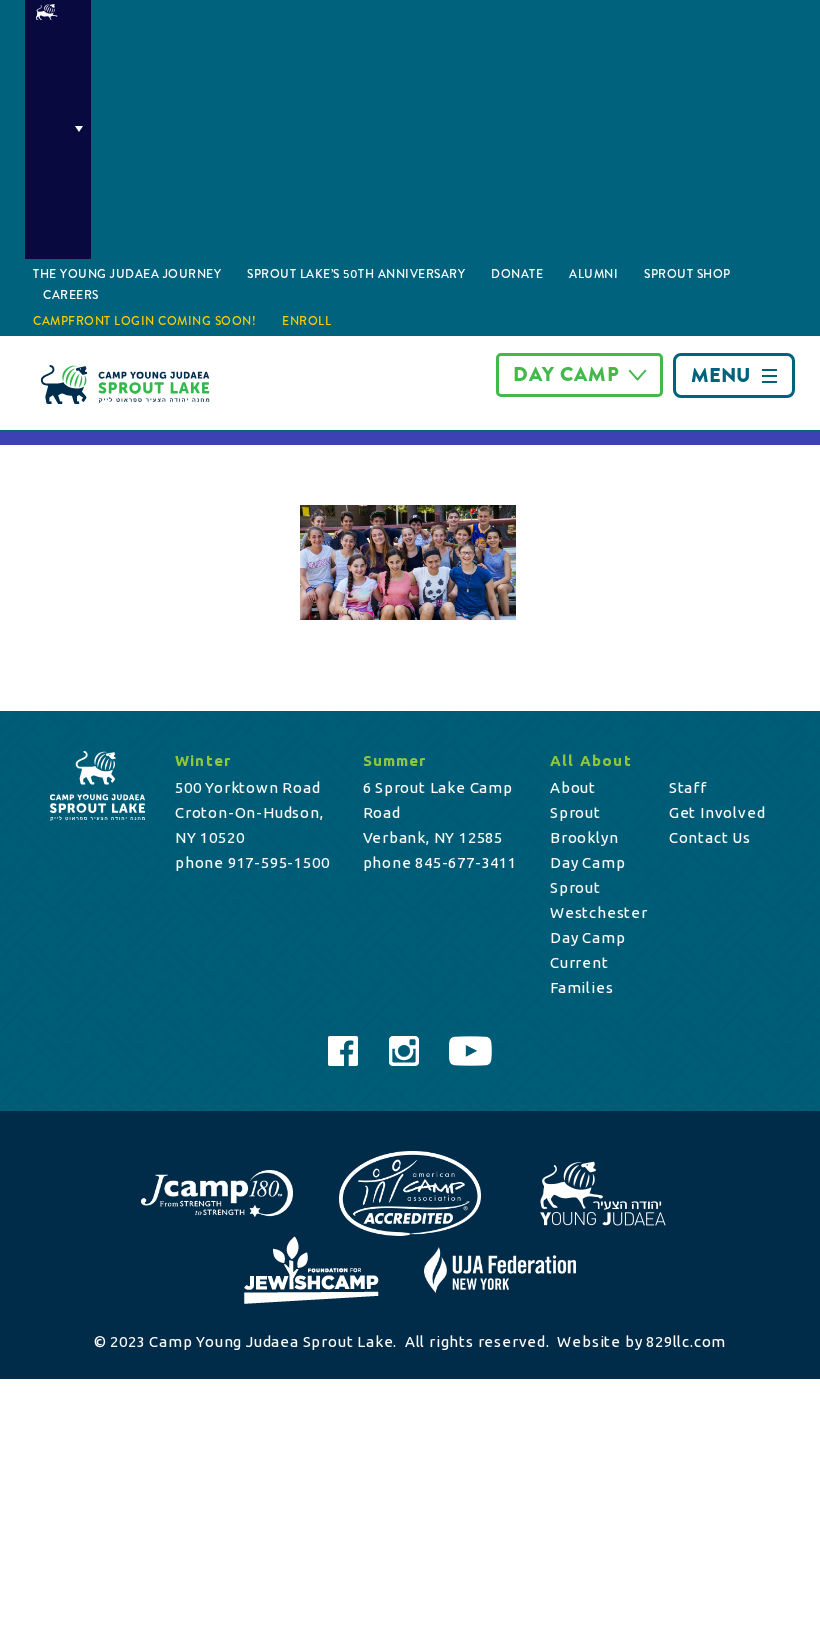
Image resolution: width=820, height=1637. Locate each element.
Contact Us (710, 837)
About (573, 787)
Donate (517, 274)
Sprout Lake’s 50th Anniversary (356, 274)
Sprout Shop (687, 274)
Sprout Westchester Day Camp (599, 912)
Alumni (593, 274)
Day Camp (566, 374)
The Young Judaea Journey (127, 274)
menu (720, 375)
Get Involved (717, 812)
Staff (688, 787)
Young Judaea (58, 129)
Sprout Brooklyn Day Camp (587, 837)
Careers (71, 295)
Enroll (306, 321)
